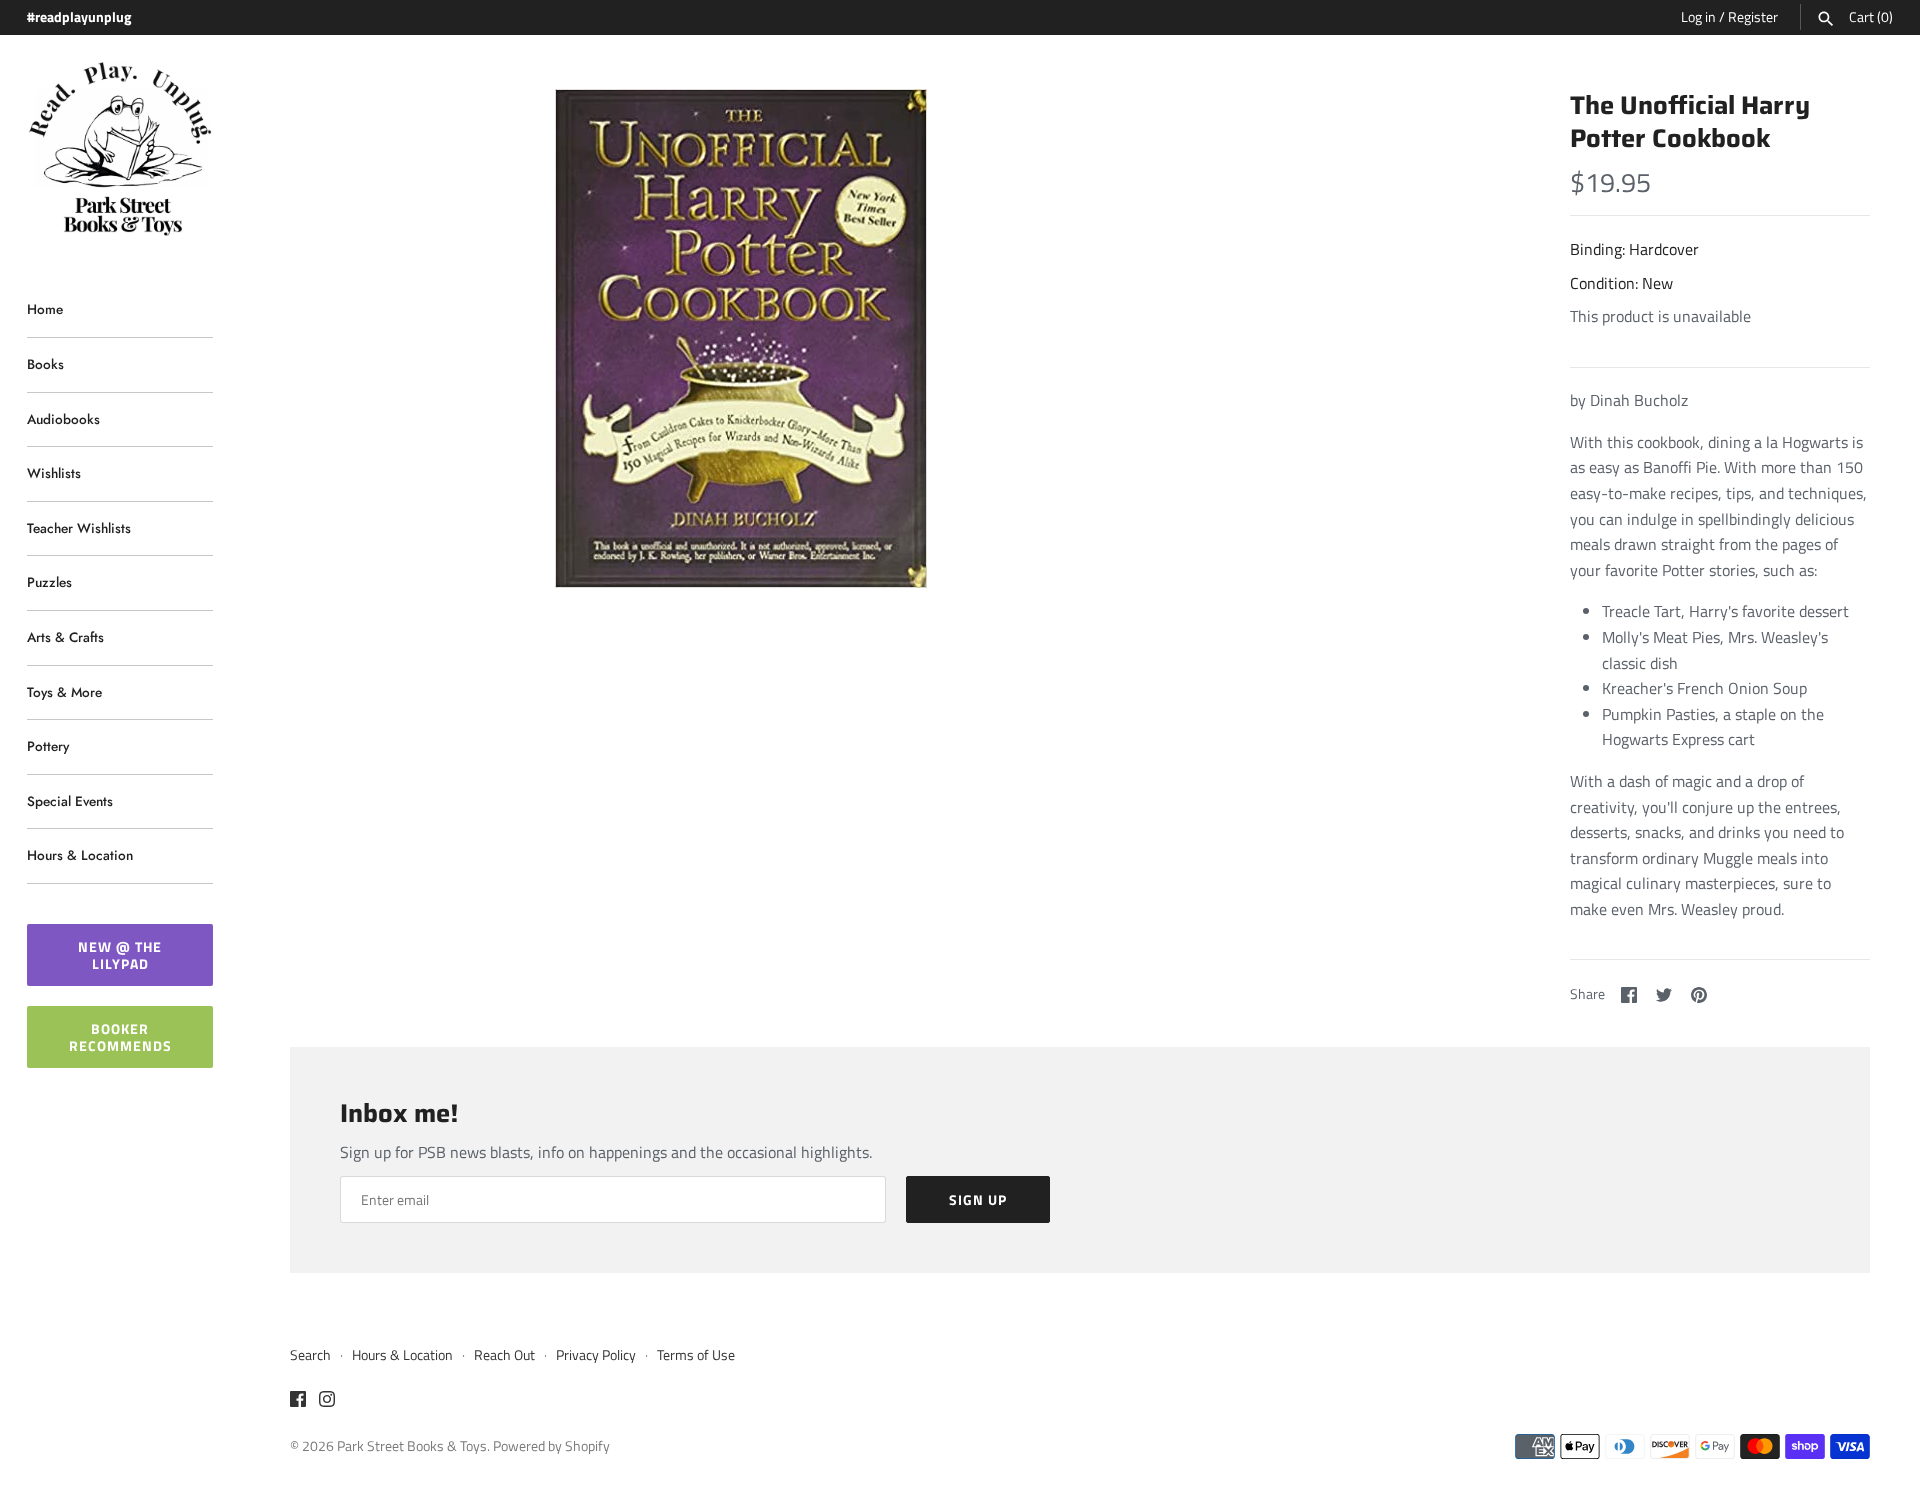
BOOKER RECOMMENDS (120, 1037)
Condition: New (1621, 283)
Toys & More (64, 692)
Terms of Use (696, 1355)
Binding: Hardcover (1634, 249)
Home (45, 309)
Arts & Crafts (65, 637)
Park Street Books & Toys (412, 1446)
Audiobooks (63, 419)
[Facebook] (298, 1402)
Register (1753, 17)
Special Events (70, 801)
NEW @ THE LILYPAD (120, 955)
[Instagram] (327, 1402)
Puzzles (49, 582)
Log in (1698, 17)
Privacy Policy (596, 1355)
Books (45, 364)
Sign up (978, 1199)
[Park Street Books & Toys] (120, 149)
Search (310, 1355)
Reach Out (504, 1355)
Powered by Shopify (551, 1446)
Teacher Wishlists (79, 528)
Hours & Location (80, 855)
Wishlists (54, 473)
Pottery (48, 746)
